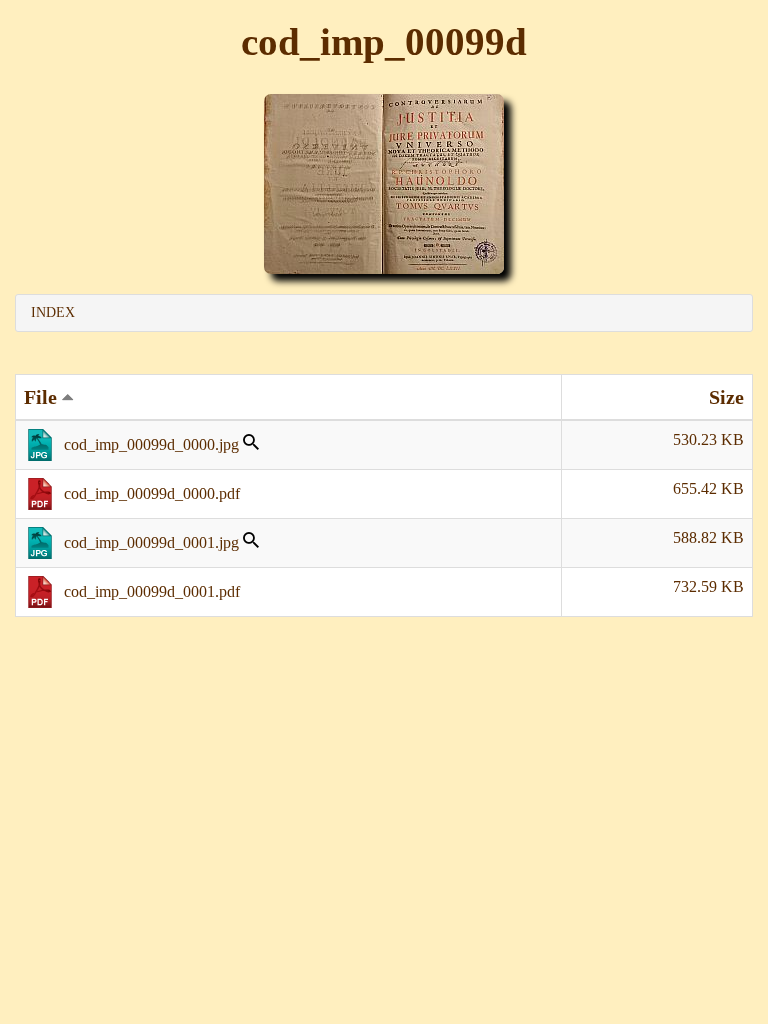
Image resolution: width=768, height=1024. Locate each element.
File (43, 397)
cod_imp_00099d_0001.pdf (152, 591)
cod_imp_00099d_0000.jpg (151, 444)
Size (726, 397)
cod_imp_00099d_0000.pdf (152, 493)
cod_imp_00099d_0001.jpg (151, 542)
